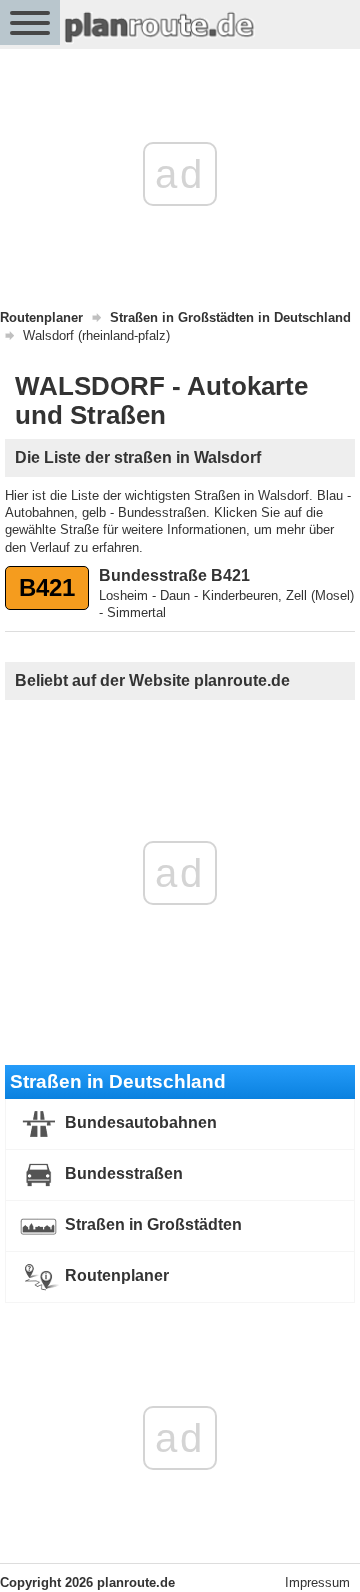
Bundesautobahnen (139, 1123)
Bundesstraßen (122, 1174)
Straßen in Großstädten (151, 1225)
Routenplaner (115, 1276)
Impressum (317, 1582)
